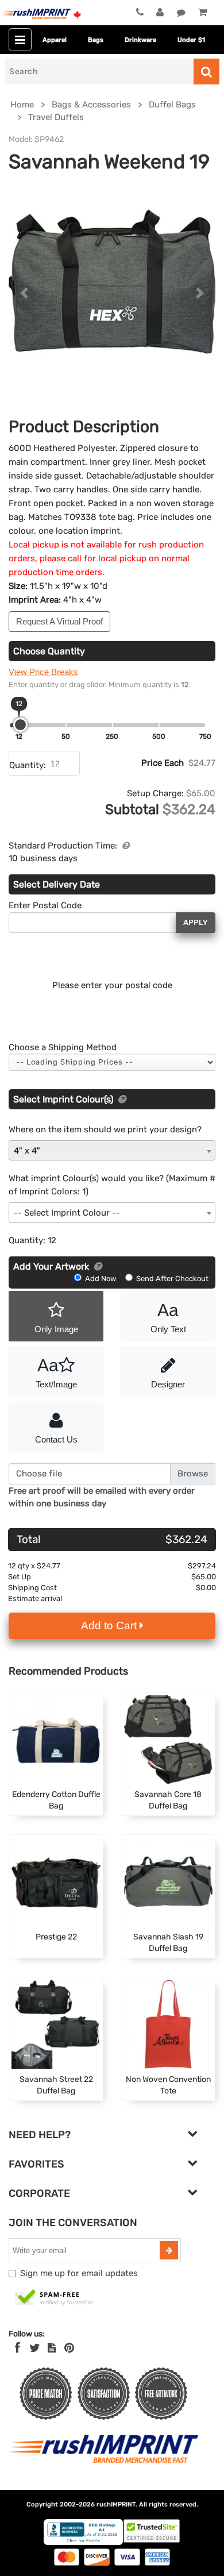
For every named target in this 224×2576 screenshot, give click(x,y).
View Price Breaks (43, 672)
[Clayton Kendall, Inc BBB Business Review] (83, 2542)
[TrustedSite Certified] (55, 2298)
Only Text (168, 1317)
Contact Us (56, 1439)
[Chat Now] (181, 13)
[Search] (206, 72)
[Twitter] (35, 2348)
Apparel (55, 40)
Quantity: (28, 765)
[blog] (52, 2348)
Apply (196, 922)
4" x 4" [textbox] (27, 1151)
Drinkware (140, 40)
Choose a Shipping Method (63, 1047)
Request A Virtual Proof (59, 621)
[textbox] (112, 1213)
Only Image (56, 1329)
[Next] (200, 293)
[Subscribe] (169, 2250)
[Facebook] (18, 2348)
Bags (96, 40)
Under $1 (191, 40)
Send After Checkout (171, 1279)
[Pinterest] (69, 2348)
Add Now (101, 1279)
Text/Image (56, 1372)
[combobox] (112, 1150)
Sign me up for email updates (79, 2273)
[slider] (20, 725)
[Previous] (24, 293)
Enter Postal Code (45, 905)
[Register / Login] (160, 13)
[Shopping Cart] (202, 13)
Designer (168, 1384)
